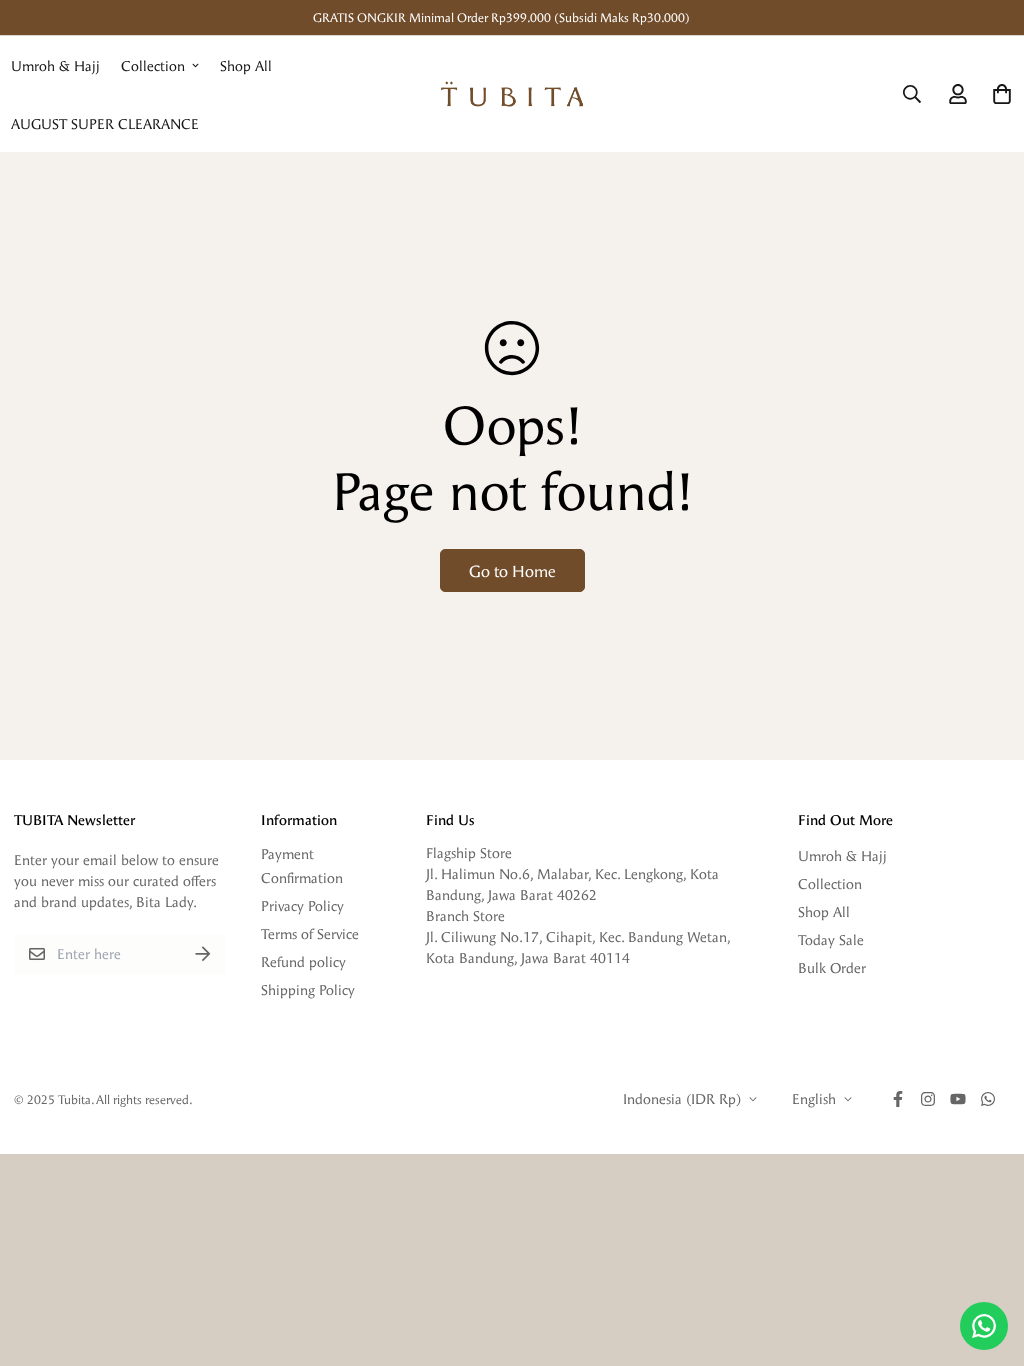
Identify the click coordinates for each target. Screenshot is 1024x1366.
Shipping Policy (308, 989)
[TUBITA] (512, 94)
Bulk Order (832, 967)
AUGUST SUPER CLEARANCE (105, 123)
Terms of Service (310, 933)
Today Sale (831, 939)
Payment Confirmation (302, 865)
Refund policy (303, 961)
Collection (153, 65)
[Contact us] (984, 1326)
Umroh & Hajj (55, 65)
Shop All (246, 65)
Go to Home (512, 570)
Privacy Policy (302, 905)
